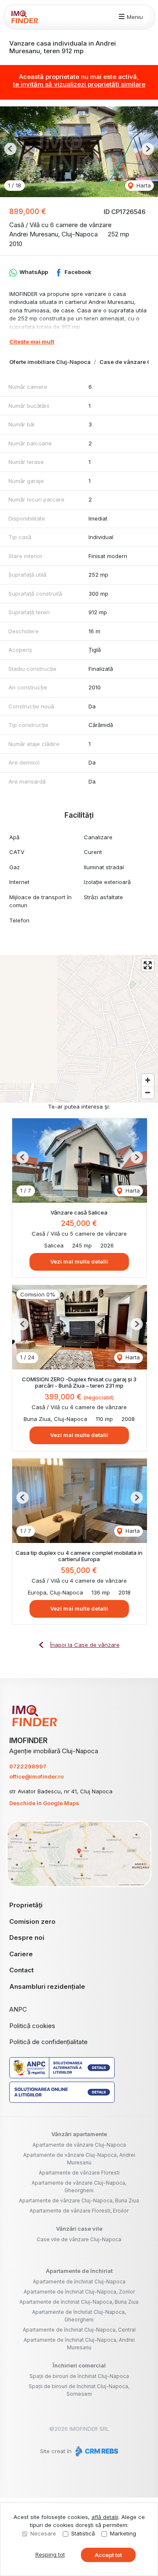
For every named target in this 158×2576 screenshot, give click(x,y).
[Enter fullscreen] (148, 965)
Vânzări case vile (79, 2229)
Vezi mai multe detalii (79, 1261)
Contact (21, 1970)
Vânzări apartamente (79, 2134)
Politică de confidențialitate (48, 2042)
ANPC (18, 2009)
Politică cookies (32, 2026)
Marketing (123, 2533)
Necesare (43, 2533)
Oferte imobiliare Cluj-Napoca (50, 362)
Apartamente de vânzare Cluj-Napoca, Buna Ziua (79, 2200)
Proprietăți (26, 1905)
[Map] (79, 1029)
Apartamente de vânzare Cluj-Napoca (79, 2145)
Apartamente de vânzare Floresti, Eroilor (79, 2211)
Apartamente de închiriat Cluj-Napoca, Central (79, 2330)
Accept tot (108, 2555)
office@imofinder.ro (36, 1776)
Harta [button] (143, 185)
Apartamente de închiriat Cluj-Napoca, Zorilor (79, 2292)
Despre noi (27, 1937)
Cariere (21, 1954)
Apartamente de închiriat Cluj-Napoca (79, 2282)
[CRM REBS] (96, 2451)
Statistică (83, 2533)
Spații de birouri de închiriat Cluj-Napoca (79, 2376)
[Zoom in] (148, 1080)
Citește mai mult (32, 342)
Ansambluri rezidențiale (47, 1986)
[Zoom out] (148, 1092)
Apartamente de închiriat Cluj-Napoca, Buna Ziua (79, 2302)
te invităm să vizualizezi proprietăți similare (79, 84)
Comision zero (32, 1921)
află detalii (105, 2517)
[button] (10, 149)
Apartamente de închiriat (79, 2271)
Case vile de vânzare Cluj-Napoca (79, 2239)
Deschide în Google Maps (44, 1803)
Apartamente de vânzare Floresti (79, 2173)
